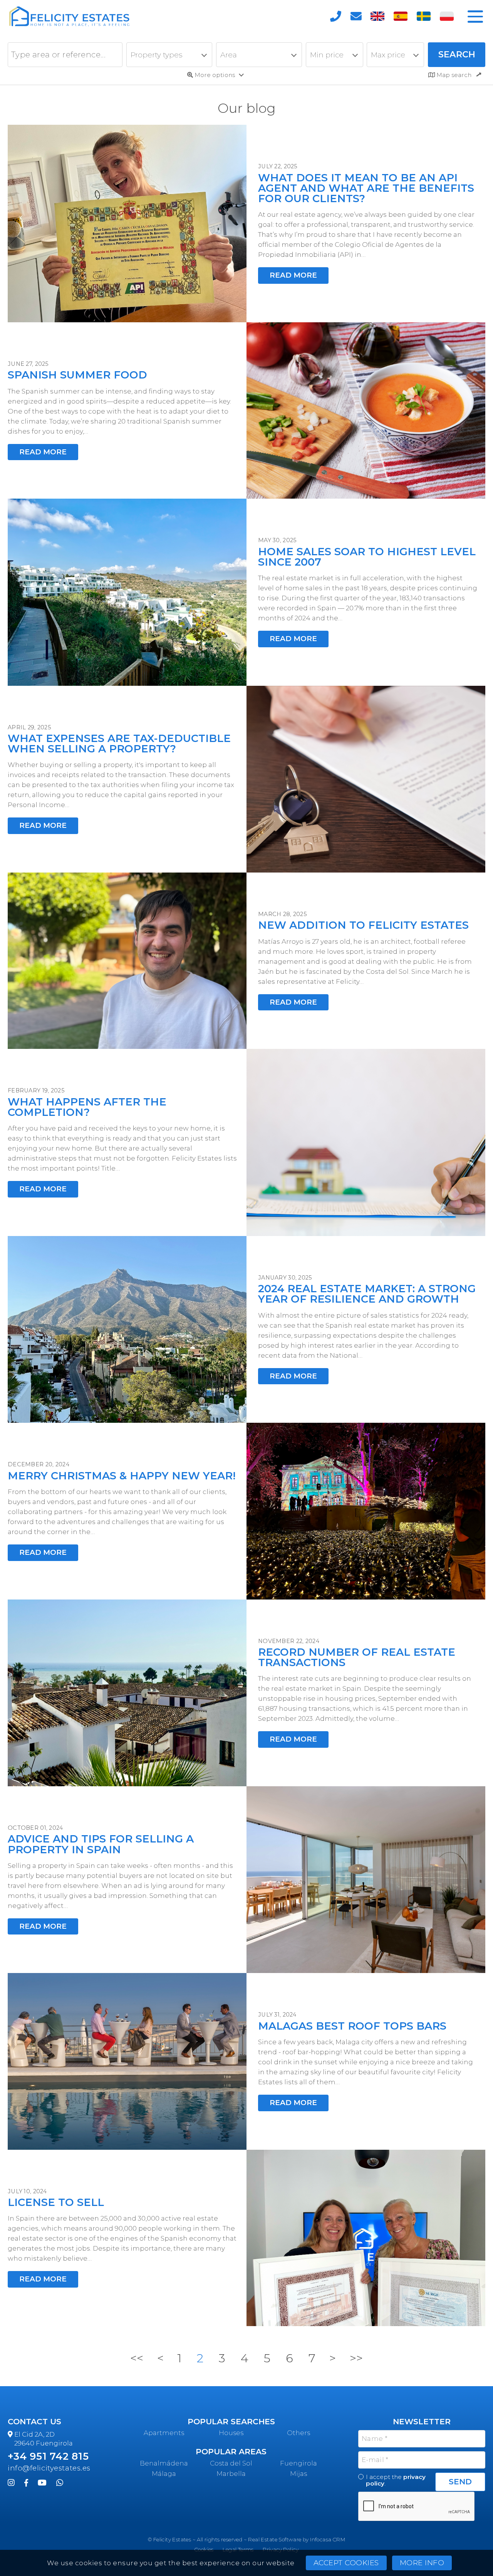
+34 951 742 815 (48, 2456)
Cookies (204, 2549)
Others (298, 2433)
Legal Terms (238, 2549)
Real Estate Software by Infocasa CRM (297, 2539)
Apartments (164, 2433)
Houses (231, 2433)
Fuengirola (298, 2463)
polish (447, 17)
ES (401, 17)
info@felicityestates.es (49, 2468)
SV (424, 17)
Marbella (231, 2474)
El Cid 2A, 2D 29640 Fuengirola (44, 2439)
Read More (293, 275)
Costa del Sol (231, 2463)
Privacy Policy (281, 2549)
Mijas (298, 2474)
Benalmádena (164, 2463)
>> (356, 2358)
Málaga (164, 2474)
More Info (422, 2563)
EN (377, 17)
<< (137, 2358)
